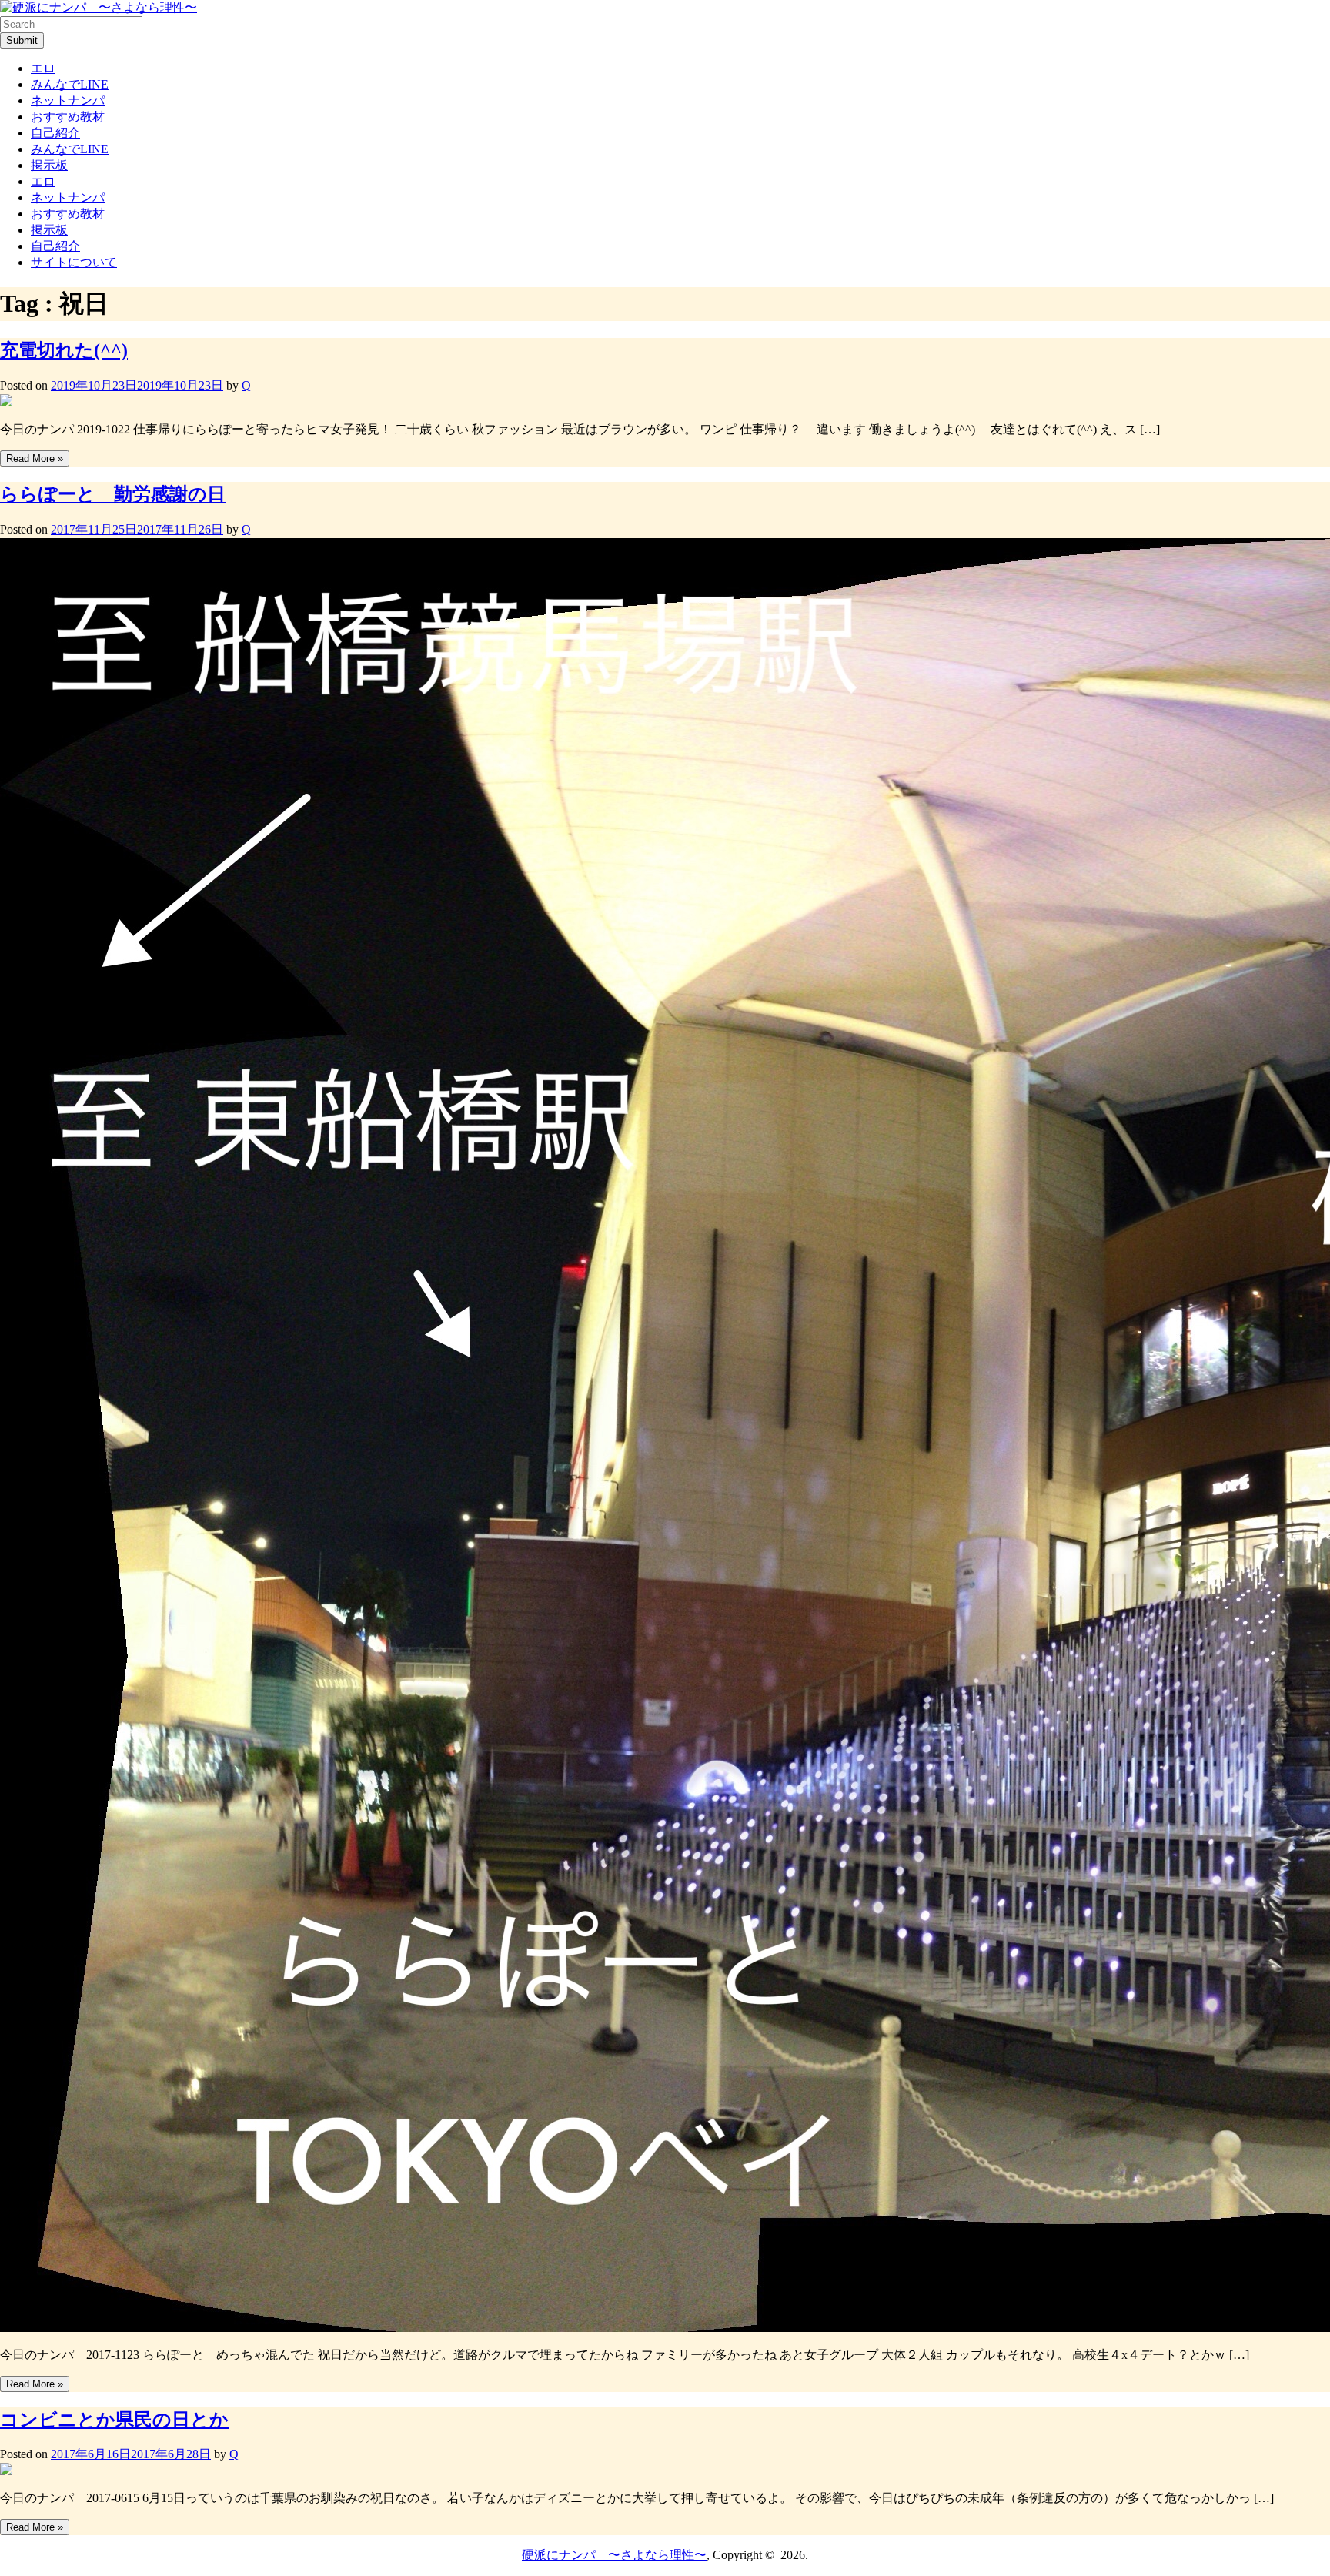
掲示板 (49, 165)
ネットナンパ (68, 100)
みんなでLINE (70, 84)
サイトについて (74, 262)
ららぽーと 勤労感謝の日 (113, 494)
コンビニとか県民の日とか (114, 2420)
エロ (43, 68)
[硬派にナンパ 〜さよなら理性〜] (99, 7)
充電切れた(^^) (64, 350)
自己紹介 (55, 133)
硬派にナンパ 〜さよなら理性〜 (614, 2555)
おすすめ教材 (68, 117)
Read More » (35, 458)
